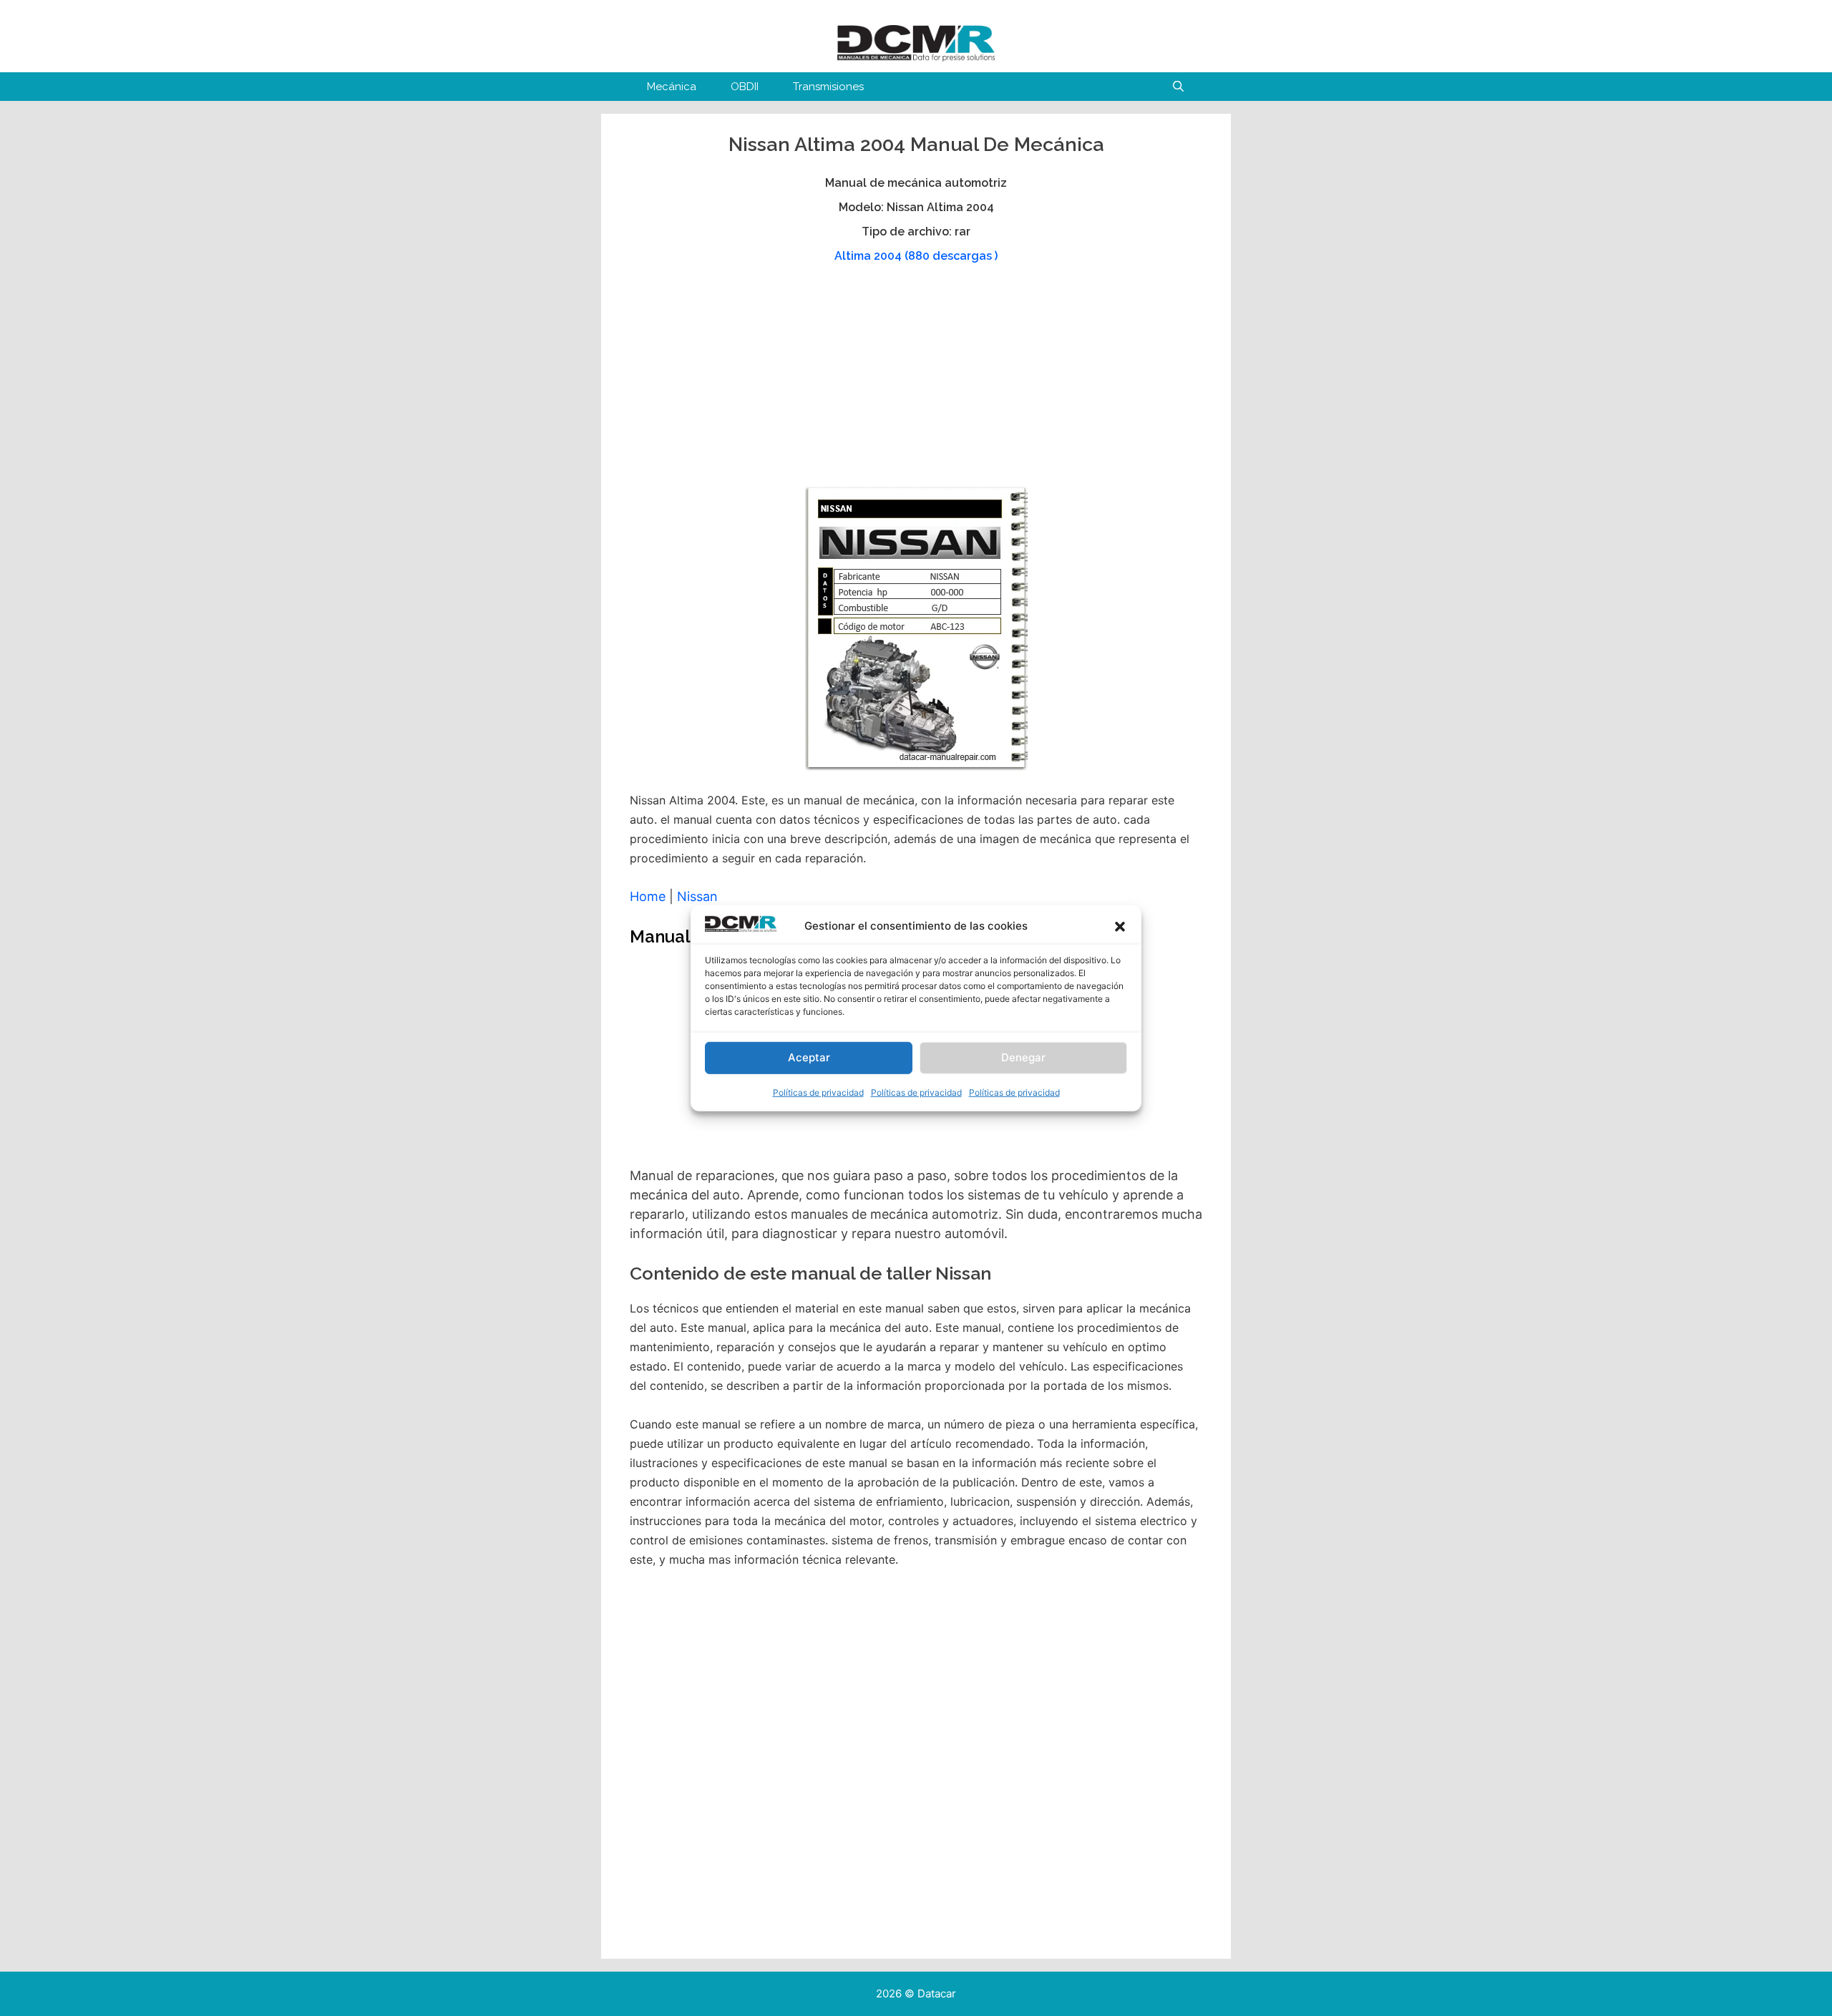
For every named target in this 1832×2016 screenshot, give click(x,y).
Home (648, 896)
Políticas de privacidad (818, 1092)
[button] (1120, 927)
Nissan (697, 896)
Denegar (1023, 1057)
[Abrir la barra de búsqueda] (1178, 87)
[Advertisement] (914, 381)
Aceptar (809, 1057)
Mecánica (672, 87)
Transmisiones (828, 87)
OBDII (745, 87)
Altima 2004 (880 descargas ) (916, 256)
